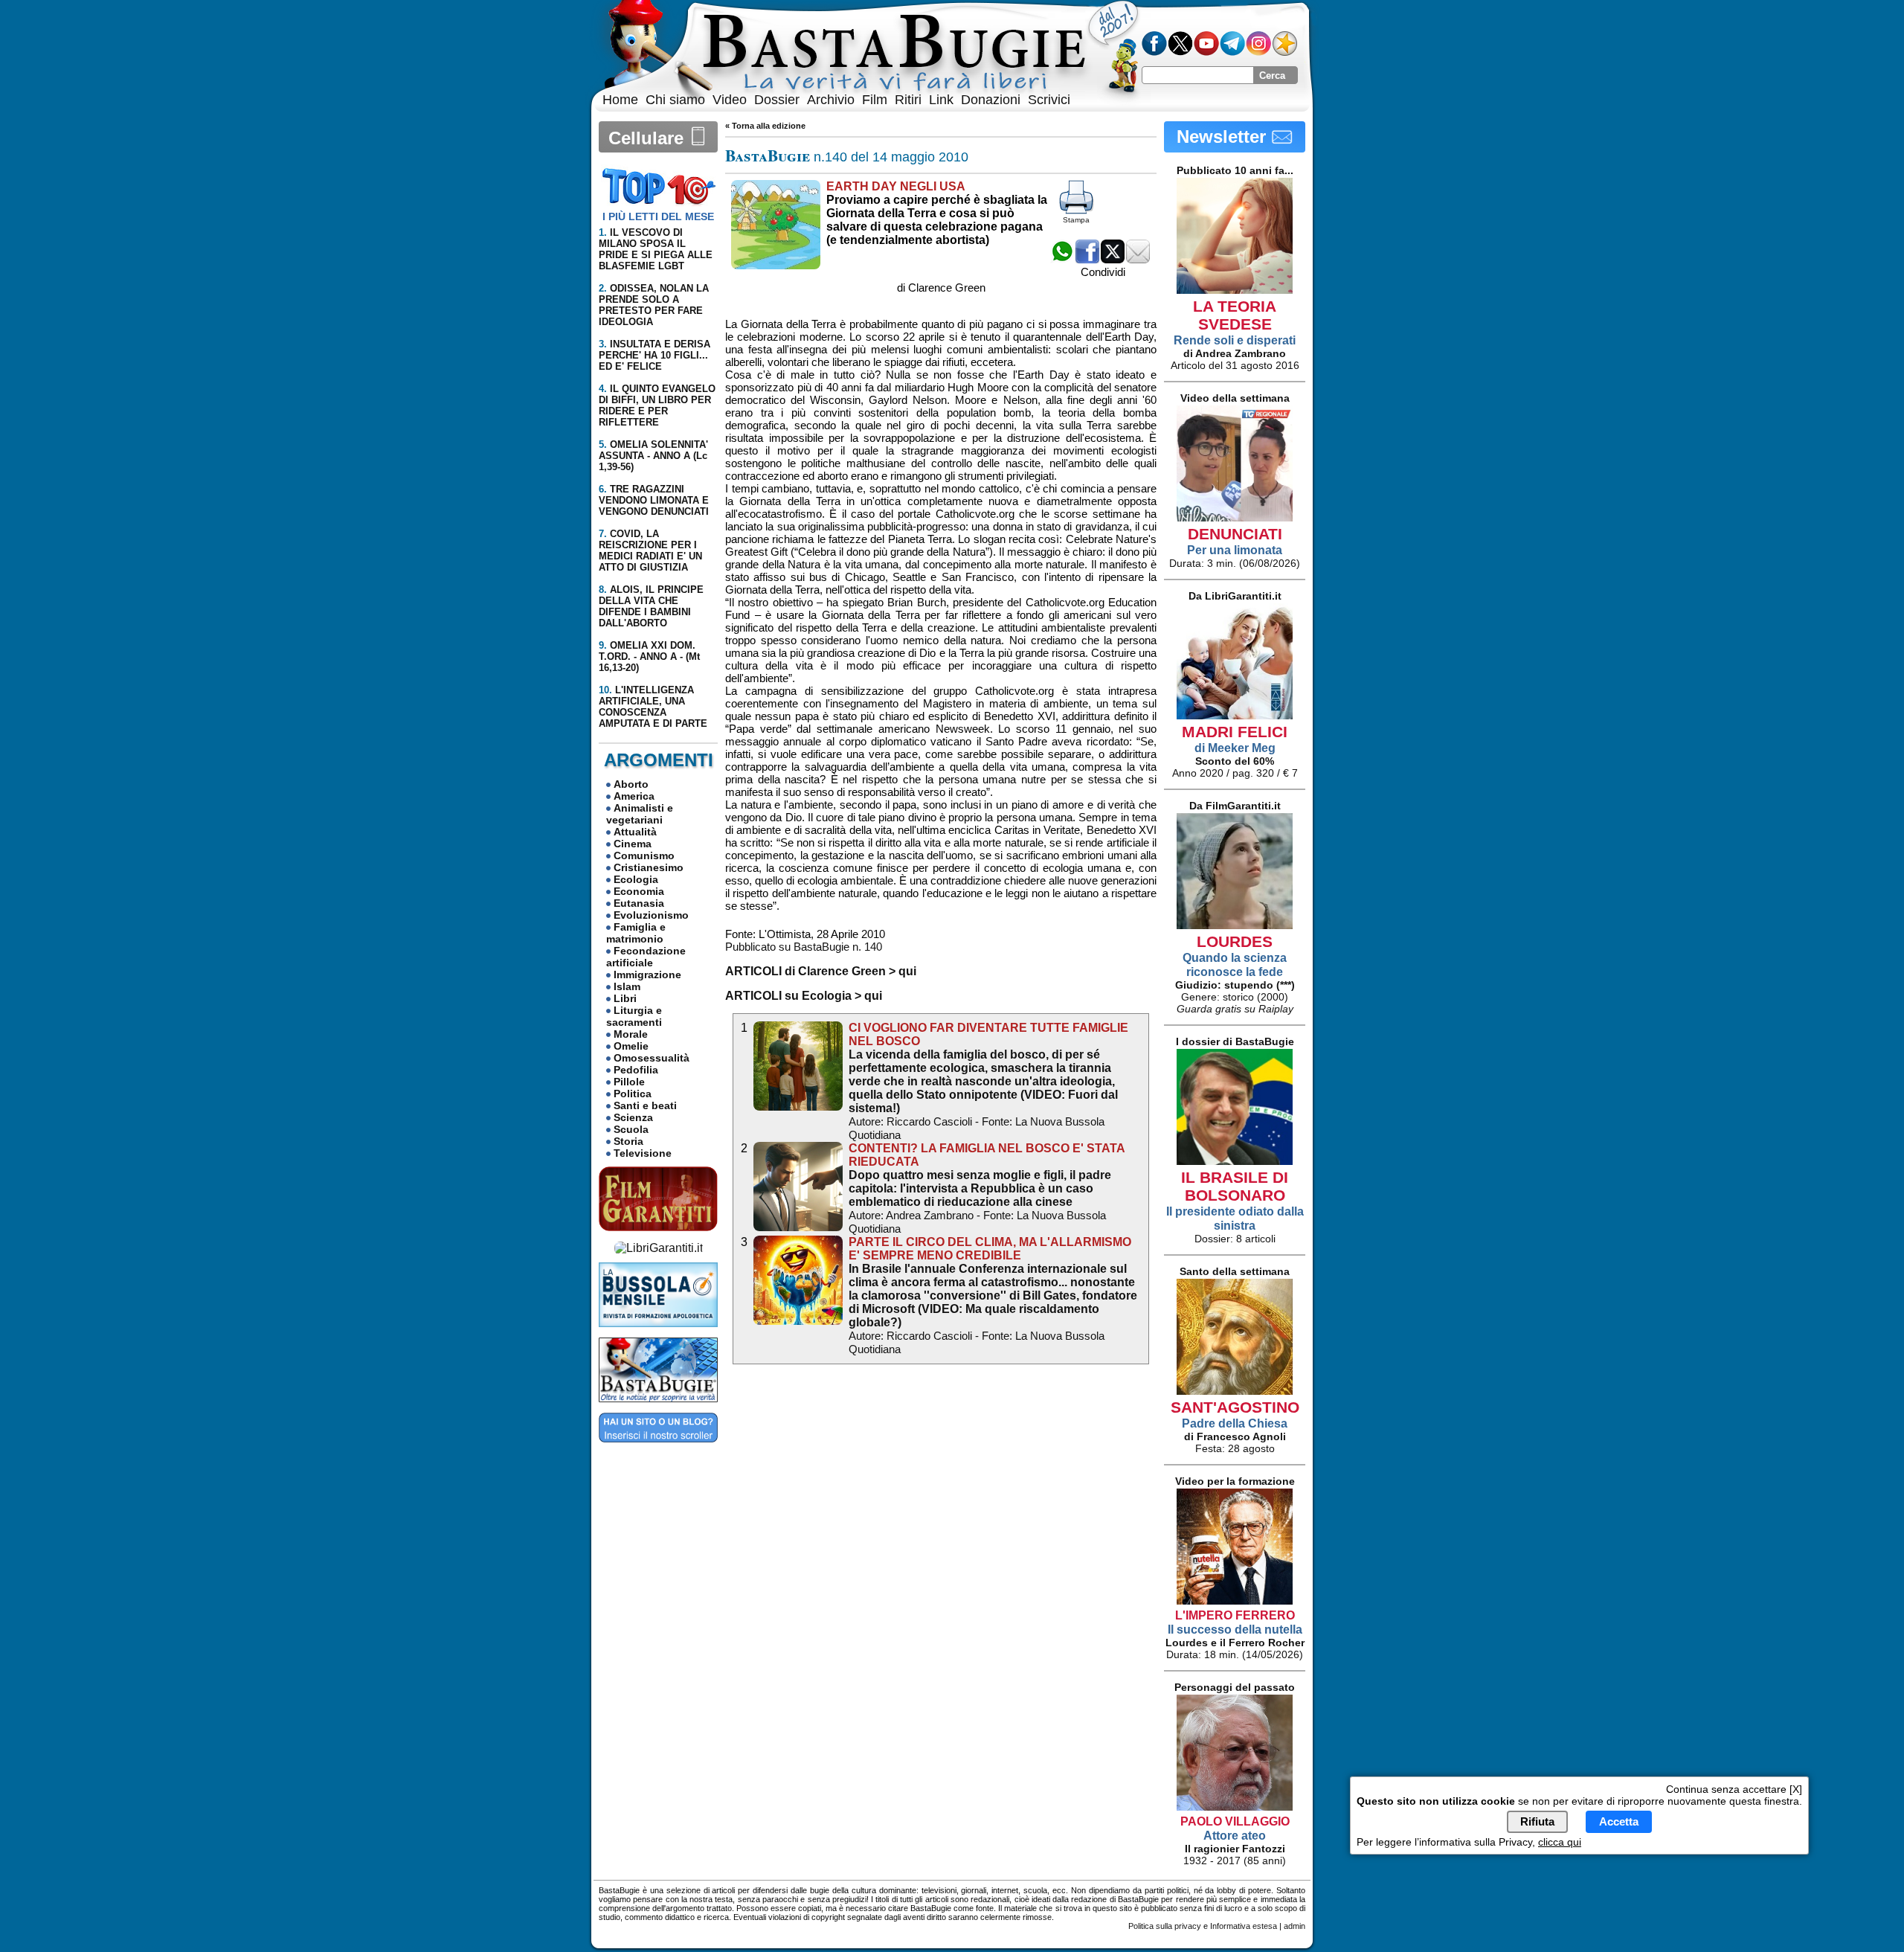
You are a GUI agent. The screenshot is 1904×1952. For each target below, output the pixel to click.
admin (1294, 1926)
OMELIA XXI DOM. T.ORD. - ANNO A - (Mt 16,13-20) (649, 656)
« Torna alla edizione (765, 126)
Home (620, 100)
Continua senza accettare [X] (1734, 1789)
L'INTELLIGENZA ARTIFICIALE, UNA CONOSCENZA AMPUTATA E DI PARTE (653, 707)
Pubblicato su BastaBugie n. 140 (804, 947)
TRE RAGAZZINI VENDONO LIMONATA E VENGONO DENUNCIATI (654, 500)
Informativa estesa (1244, 1926)
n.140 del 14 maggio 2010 (847, 157)
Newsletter (1224, 137)
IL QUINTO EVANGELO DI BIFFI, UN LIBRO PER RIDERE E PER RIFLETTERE (657, 405)
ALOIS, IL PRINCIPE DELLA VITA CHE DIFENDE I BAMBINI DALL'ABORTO (651, 606)
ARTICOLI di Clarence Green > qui (821, 971)
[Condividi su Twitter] (1113, 259)
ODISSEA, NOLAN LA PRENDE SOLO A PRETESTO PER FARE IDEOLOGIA (654, 305)
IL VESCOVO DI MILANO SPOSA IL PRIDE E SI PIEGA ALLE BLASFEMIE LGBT (656, 249)
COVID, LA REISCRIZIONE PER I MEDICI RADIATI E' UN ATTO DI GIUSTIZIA (650, 550)
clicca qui (1560, 1842)
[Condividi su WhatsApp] (1062, 259)
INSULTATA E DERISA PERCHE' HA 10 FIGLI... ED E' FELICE (654, 355)
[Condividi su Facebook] (1087, 259)
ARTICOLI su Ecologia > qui (804, 996)
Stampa (1076, 220)
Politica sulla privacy (1165, 1926)
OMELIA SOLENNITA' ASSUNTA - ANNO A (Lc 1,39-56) (653, 456)
